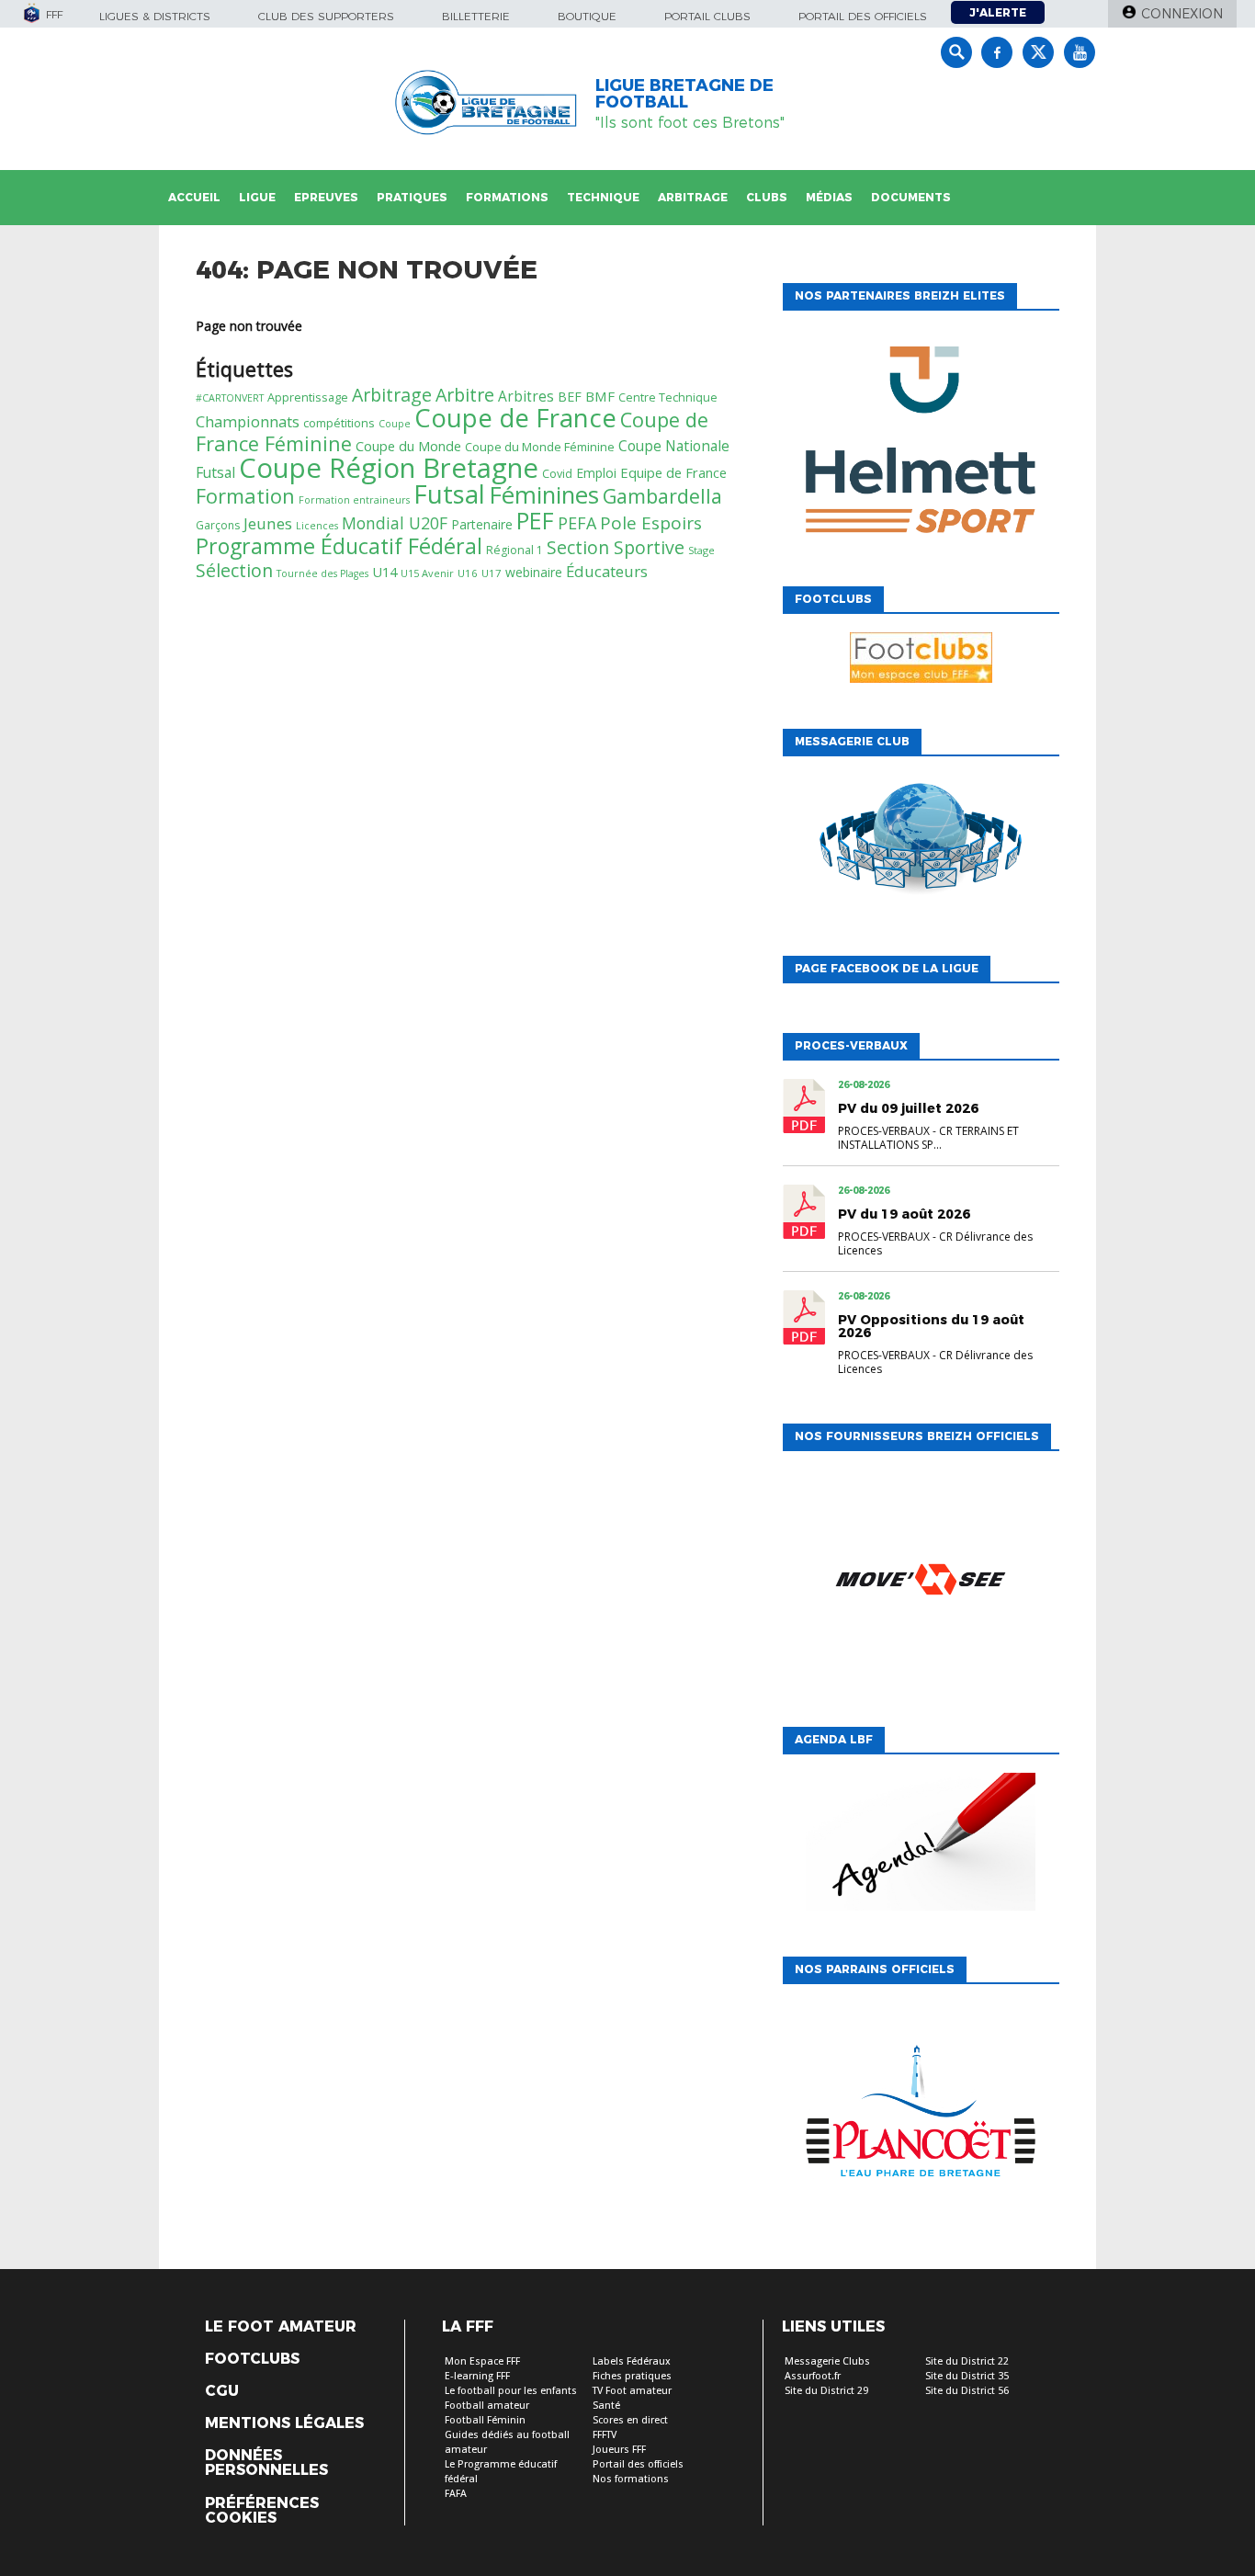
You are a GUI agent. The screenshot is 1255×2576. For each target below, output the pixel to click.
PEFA (577, 523)
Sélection (234, 570)
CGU (222, 2391)
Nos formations (631, 2479)
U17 (492, 573)
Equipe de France (673, 472)
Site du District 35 (967, 2376)
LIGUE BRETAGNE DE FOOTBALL (684, 94)
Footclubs (252, 2359)
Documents (911, 197)
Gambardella (662, 496)
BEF (570, 397)
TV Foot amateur (632, 2391)
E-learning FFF (477, 2376)
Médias (829, 197)
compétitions (339, 423)
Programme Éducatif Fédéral (339, 546)
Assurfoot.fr (813, 2376)
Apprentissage (308, 397)
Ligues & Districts (155, 16)
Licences (317, 526)
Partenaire (482, 524)
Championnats (248, 421)
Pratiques (412, 197)
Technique (603, 197)
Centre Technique (668, 397)
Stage (701, 550)
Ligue (257, 197)
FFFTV (605, 2435)
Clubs (767, 197)
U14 (384, 572)
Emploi (596, 473)
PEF (535, 521)
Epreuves (326, 197)
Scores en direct (630, 2420)
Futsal (449, 494)
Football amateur (487, 2406)
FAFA (456, 2494)
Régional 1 (514, 550)
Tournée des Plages (322, 573)
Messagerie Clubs (827, 2361)
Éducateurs (607, 571)
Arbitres (526, 396)
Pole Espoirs (651, 523)
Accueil (194, 197)
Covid (557, 474)
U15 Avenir (427, 573)
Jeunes (268, 523)
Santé (606, 2406)
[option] (921, 444)
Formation (245, 496)
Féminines (544, 494)
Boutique (587, 16)
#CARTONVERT (230, 398)
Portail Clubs (707, 16)
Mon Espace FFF (482, 2361)
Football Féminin (485, 2420)
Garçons (218, 525)
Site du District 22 (967, 2361)
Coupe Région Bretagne (389, 468)
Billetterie (476, 16)
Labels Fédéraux (632, 2361)
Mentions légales (284, 2423)
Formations (507, 197)
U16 (468, 573)
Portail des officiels (863, 16)
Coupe (395, 424)
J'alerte (998, 12)
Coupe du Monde (408, 446)
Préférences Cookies (262, 2511)
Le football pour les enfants (511, 2391)
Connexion (1182, 14)
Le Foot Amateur (281, 2327)
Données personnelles (266, 2463)
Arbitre (465, 395)
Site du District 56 (967, 2391)
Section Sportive (616, 547)
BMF (600, 396)
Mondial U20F (395, 523)
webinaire (534, 572)
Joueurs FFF (619, 2450)
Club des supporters (326, 16)
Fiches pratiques (632, 2376)
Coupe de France (515, 418)
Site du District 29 (826, 2391)
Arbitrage (693, 197)
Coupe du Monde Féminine (540, 447)
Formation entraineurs (354, 500)
